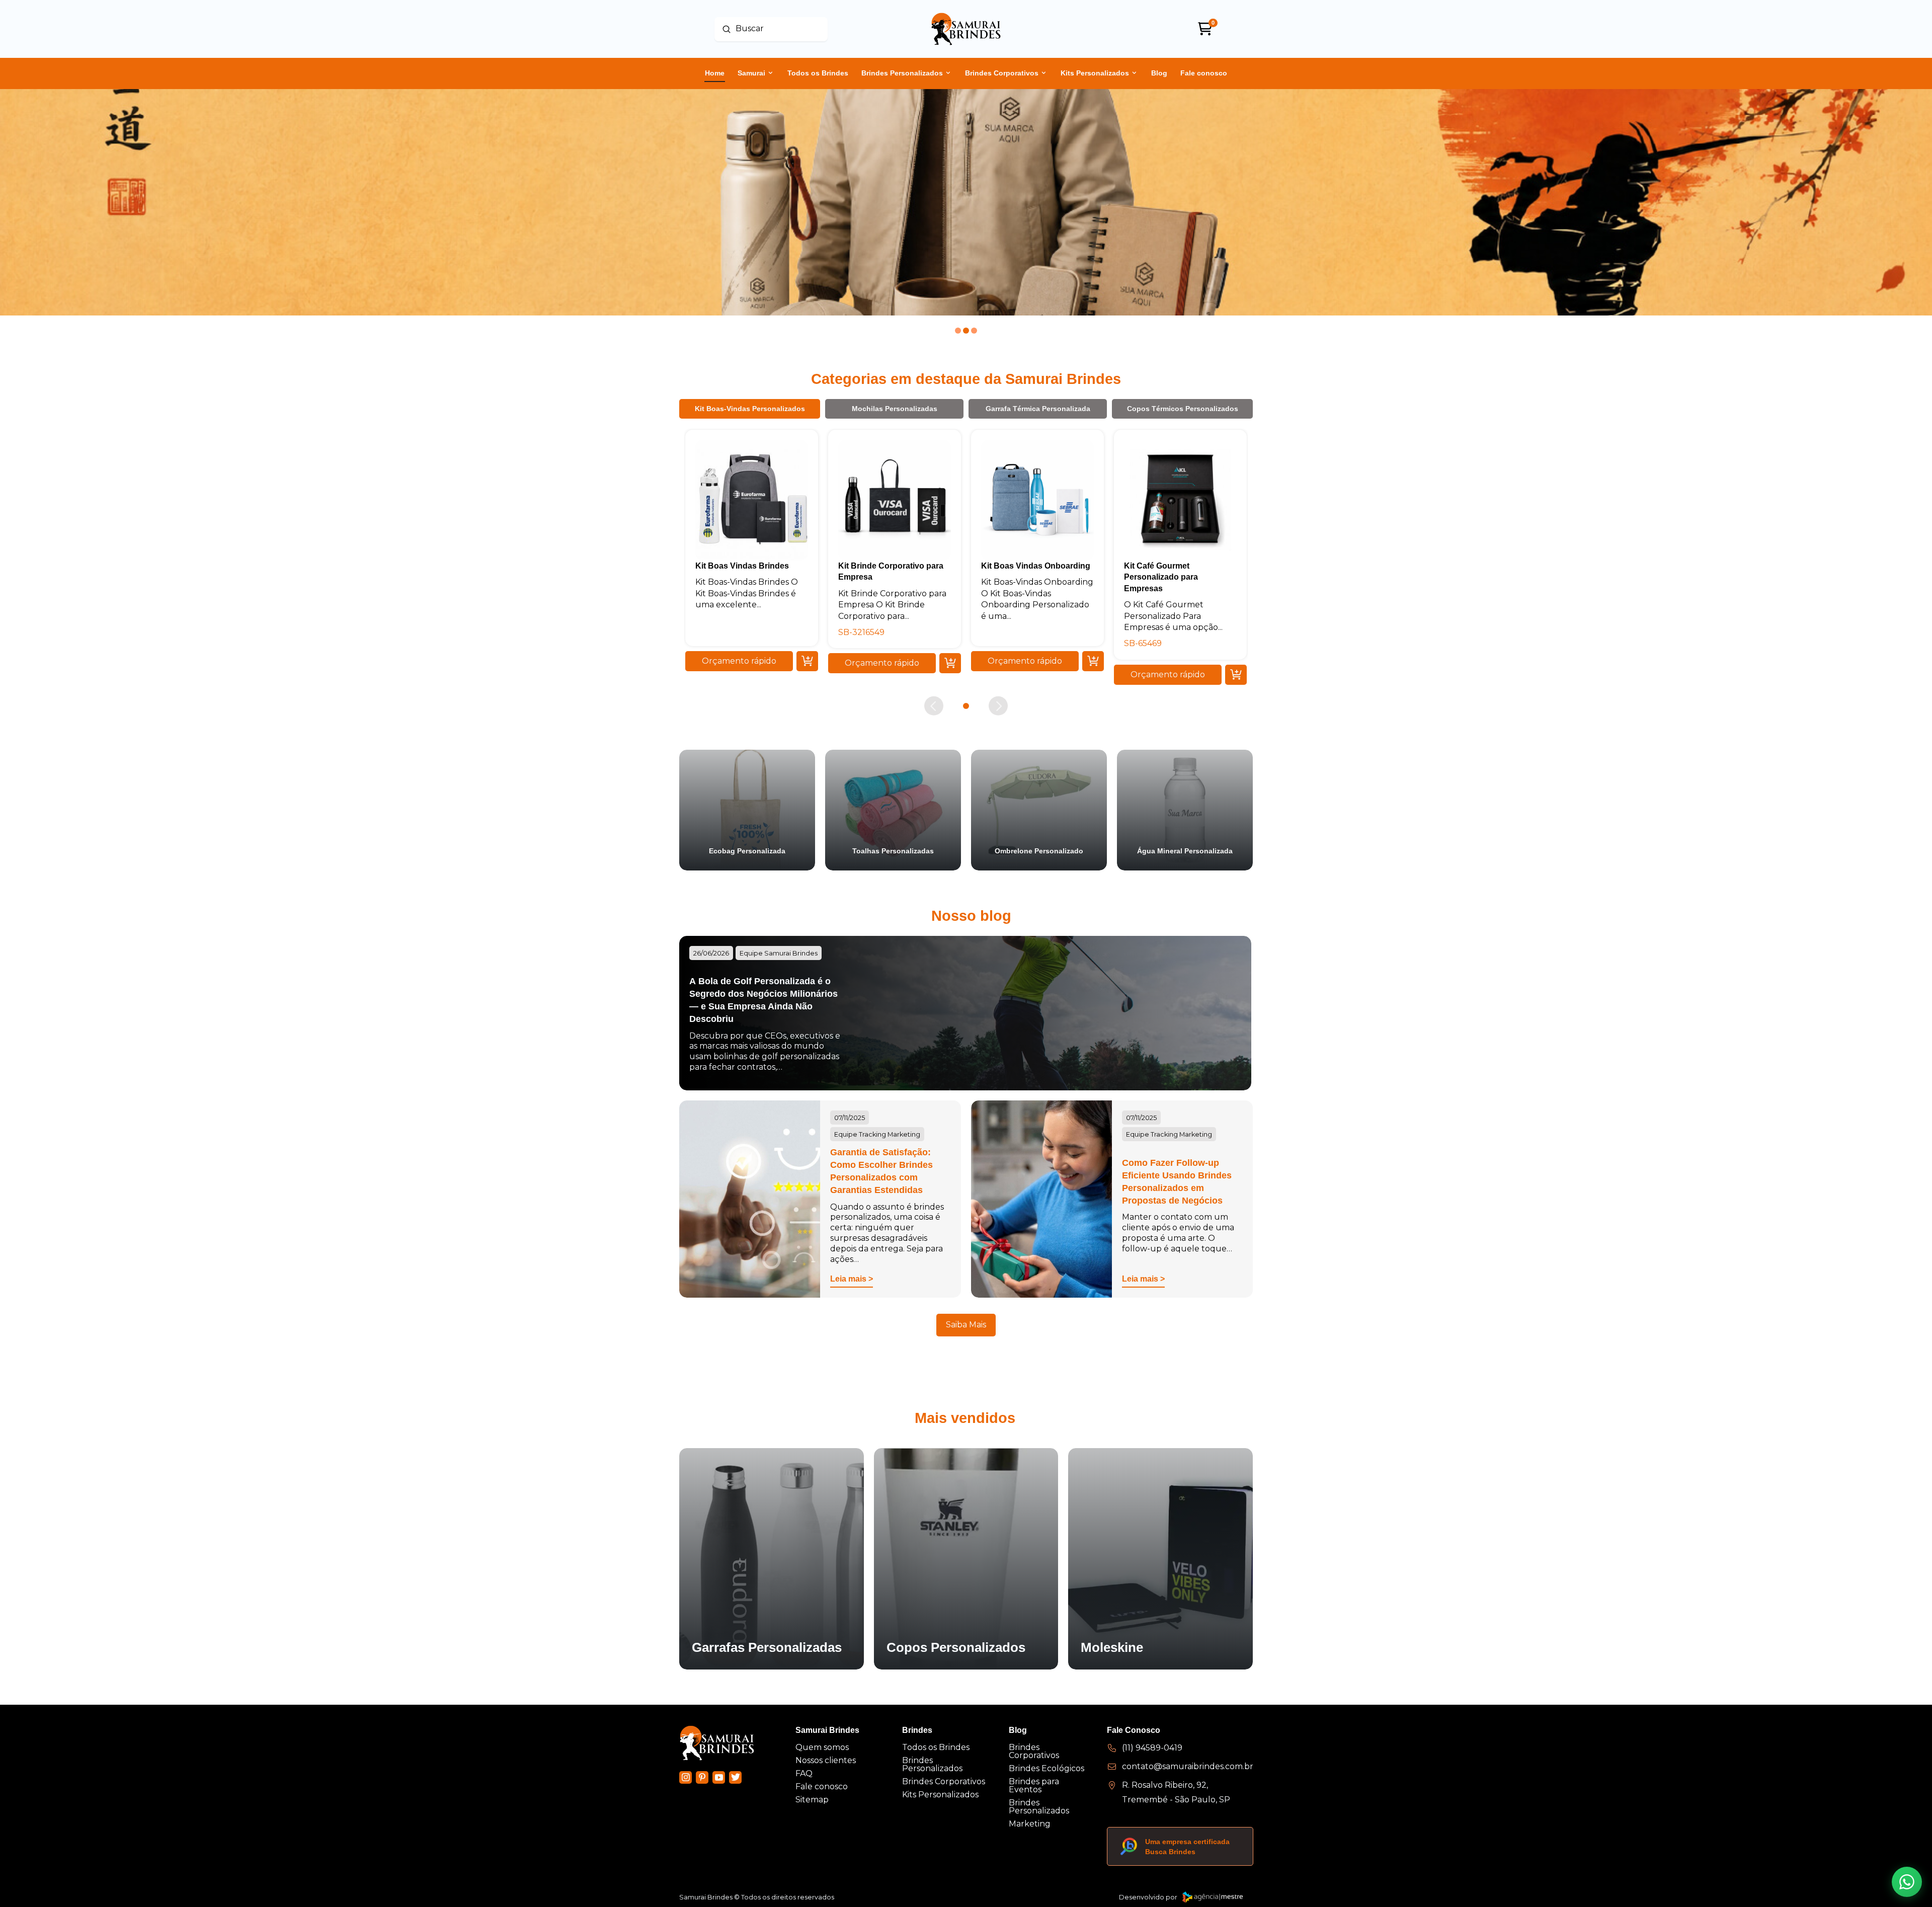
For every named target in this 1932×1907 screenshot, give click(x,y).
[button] (739, 661)
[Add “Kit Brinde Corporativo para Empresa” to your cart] (950, 663)
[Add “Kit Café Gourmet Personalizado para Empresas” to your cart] (1236, 674)
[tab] (750, 409)
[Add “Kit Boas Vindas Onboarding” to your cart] (1093, 661)
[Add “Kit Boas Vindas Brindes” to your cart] (807, 661)
